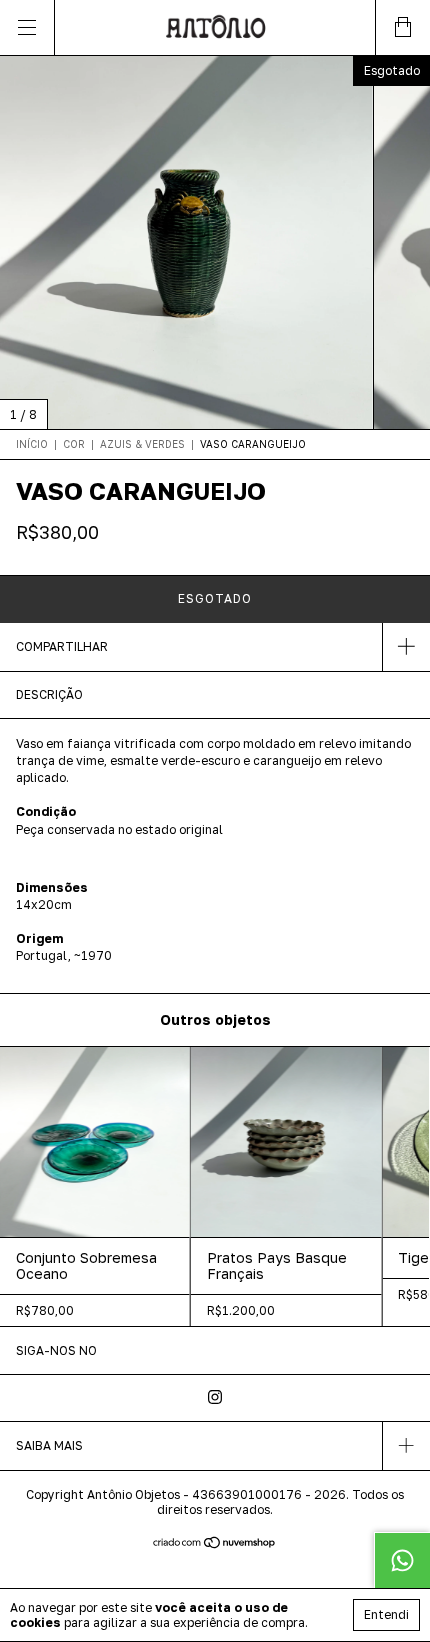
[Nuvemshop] (215, 1544)
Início (32, 444)
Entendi (386, 1614)
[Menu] (27, 27)
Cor (74, 444)
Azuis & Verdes (142, 444)
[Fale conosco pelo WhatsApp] (402, 1560)
